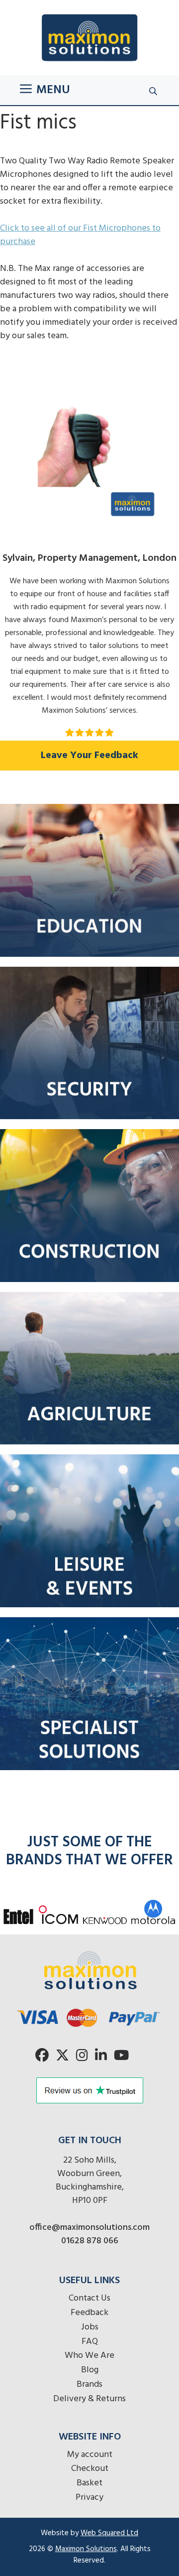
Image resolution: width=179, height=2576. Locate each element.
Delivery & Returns (89, 2399)
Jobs (90, 2327)
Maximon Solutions (86, 2549)
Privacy (89, 2498)
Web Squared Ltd (109, 2533)
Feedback (89, 2313)
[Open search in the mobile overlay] (154, 90)
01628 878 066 (90, 2241)
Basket (89, 2483)
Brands (89, 2384)
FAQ (90, 2342)
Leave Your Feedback (89, 756)
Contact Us (89, 2298)
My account (90, 2455)
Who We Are (89, 2356)
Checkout (90, 2469)
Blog (90, 2370)
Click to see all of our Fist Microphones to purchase (80, 235)
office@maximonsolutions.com (89, 2228)
